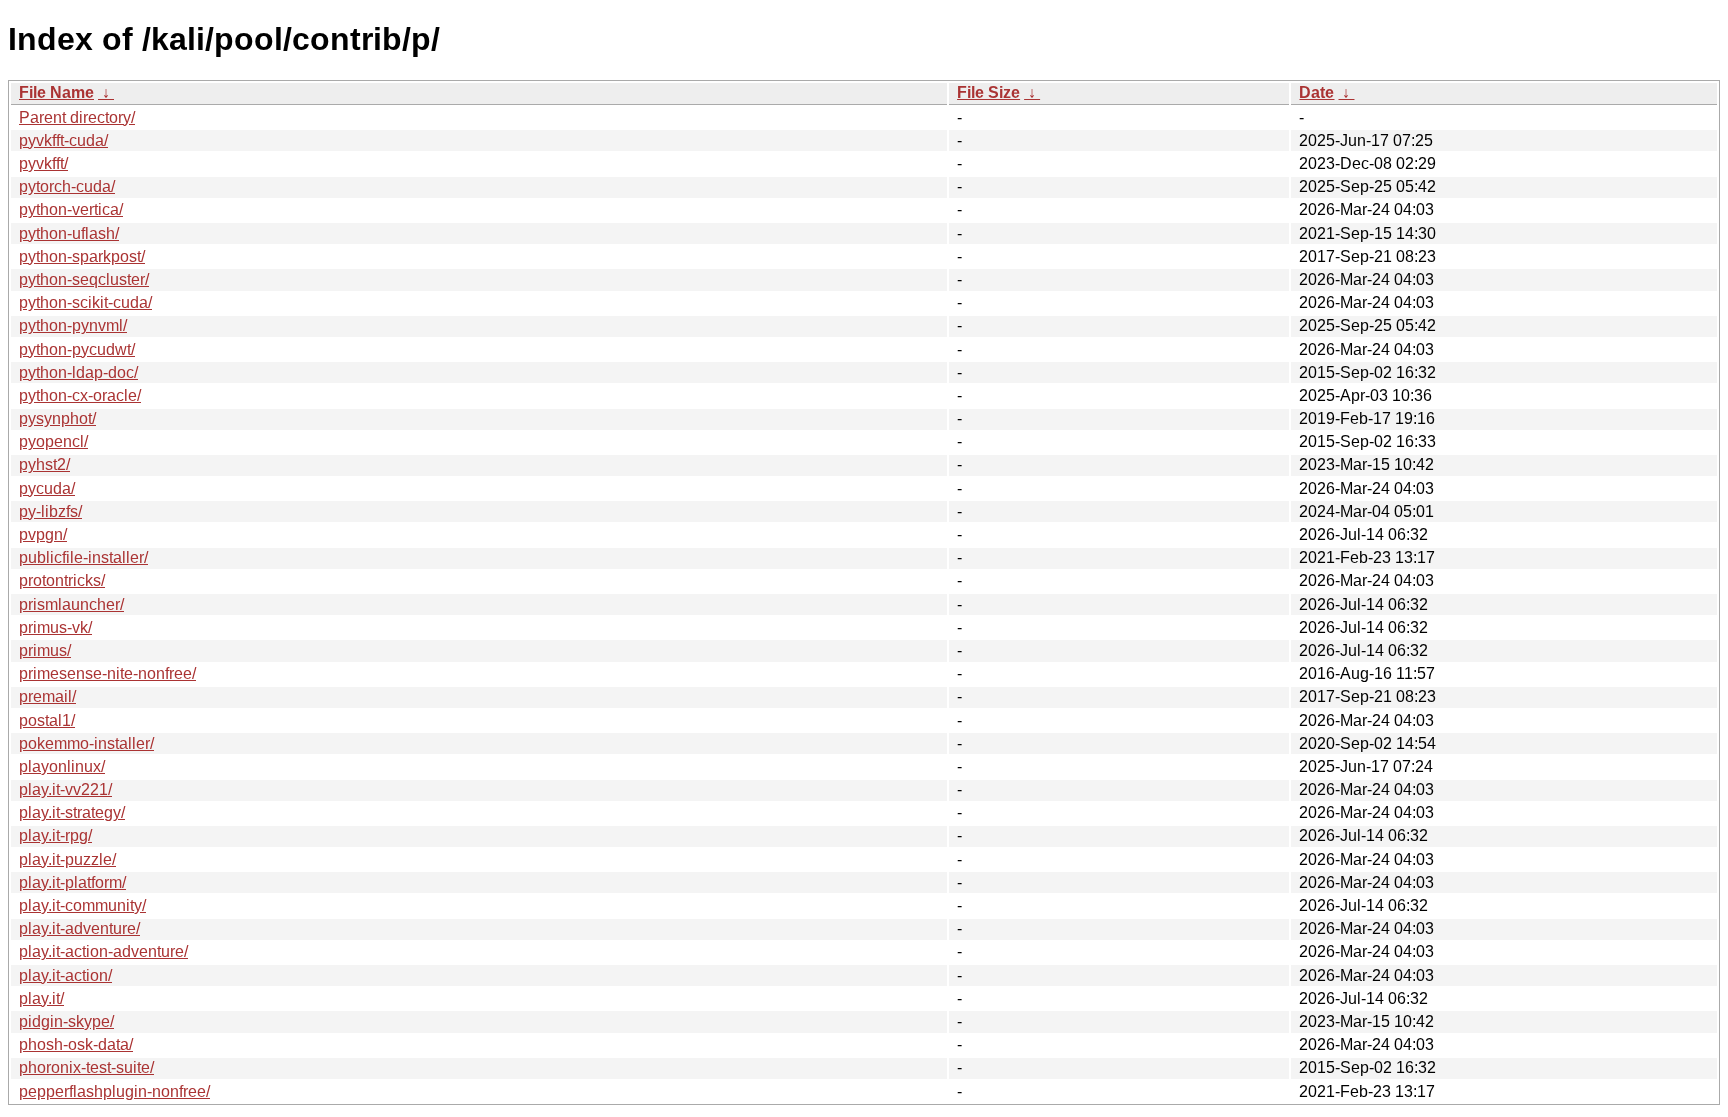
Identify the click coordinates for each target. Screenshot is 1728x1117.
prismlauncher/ (71, 604)
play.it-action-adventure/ (103, 951)
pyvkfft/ (43, 163)
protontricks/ (62, 580)
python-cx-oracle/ (80, 395)
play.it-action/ (65, 975)
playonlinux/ (62, 766)
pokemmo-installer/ (86, 743)
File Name (56, 92)
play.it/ (41, 998)
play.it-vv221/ (65, 789)
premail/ (47, 696)
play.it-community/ (82, 905)
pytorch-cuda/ (67, 186)
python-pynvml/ (73, 325)
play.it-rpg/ (55, 835)
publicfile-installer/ (83, 557)
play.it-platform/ (72, 882)
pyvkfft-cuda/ (63, 140)
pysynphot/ (57, 418)
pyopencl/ (53, 441)
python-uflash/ (69, 233)
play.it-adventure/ (79, 928)
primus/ (45, 650)
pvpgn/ (43, 534)
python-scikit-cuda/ (85, 302)
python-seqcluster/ (84, 279)
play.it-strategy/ (72, 812)
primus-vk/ (55, 627)
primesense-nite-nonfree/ (107, 673)
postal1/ (47, 720)
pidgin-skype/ (66, 1021)
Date (1316, 92)
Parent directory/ (77, 117)
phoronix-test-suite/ (86, 1067)
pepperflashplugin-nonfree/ (114, 1091)
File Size (988, 92)
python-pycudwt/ (77, 349)
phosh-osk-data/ (76, 1044)
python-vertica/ (71, 209)
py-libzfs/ (50, 511)
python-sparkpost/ (82, 256)
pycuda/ (47, 488)
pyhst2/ (44, 464)
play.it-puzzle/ (67, 859)
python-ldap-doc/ (78, 372)
